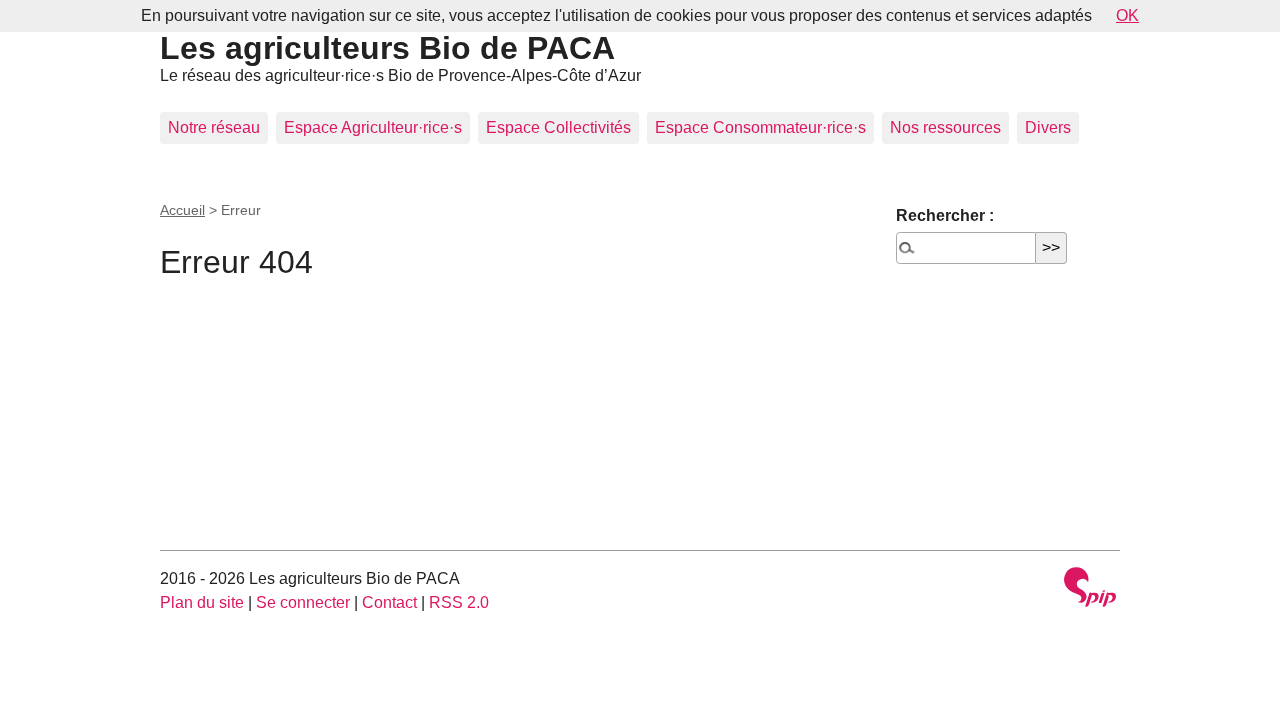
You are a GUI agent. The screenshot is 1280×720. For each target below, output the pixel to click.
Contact (389, 602)
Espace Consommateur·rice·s (760, 127)
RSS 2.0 (459, 602)
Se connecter (303, 602)
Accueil (182, 210)
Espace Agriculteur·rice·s (373, 127)
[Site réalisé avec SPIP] (1090, 589)
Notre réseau (214, 127)
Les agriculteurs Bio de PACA (387, 48)
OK (1127, 15)
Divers (1048, 127)
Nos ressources (945, 127)
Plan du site (202, 602)
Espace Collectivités (558, 127)
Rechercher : (945, 215)
